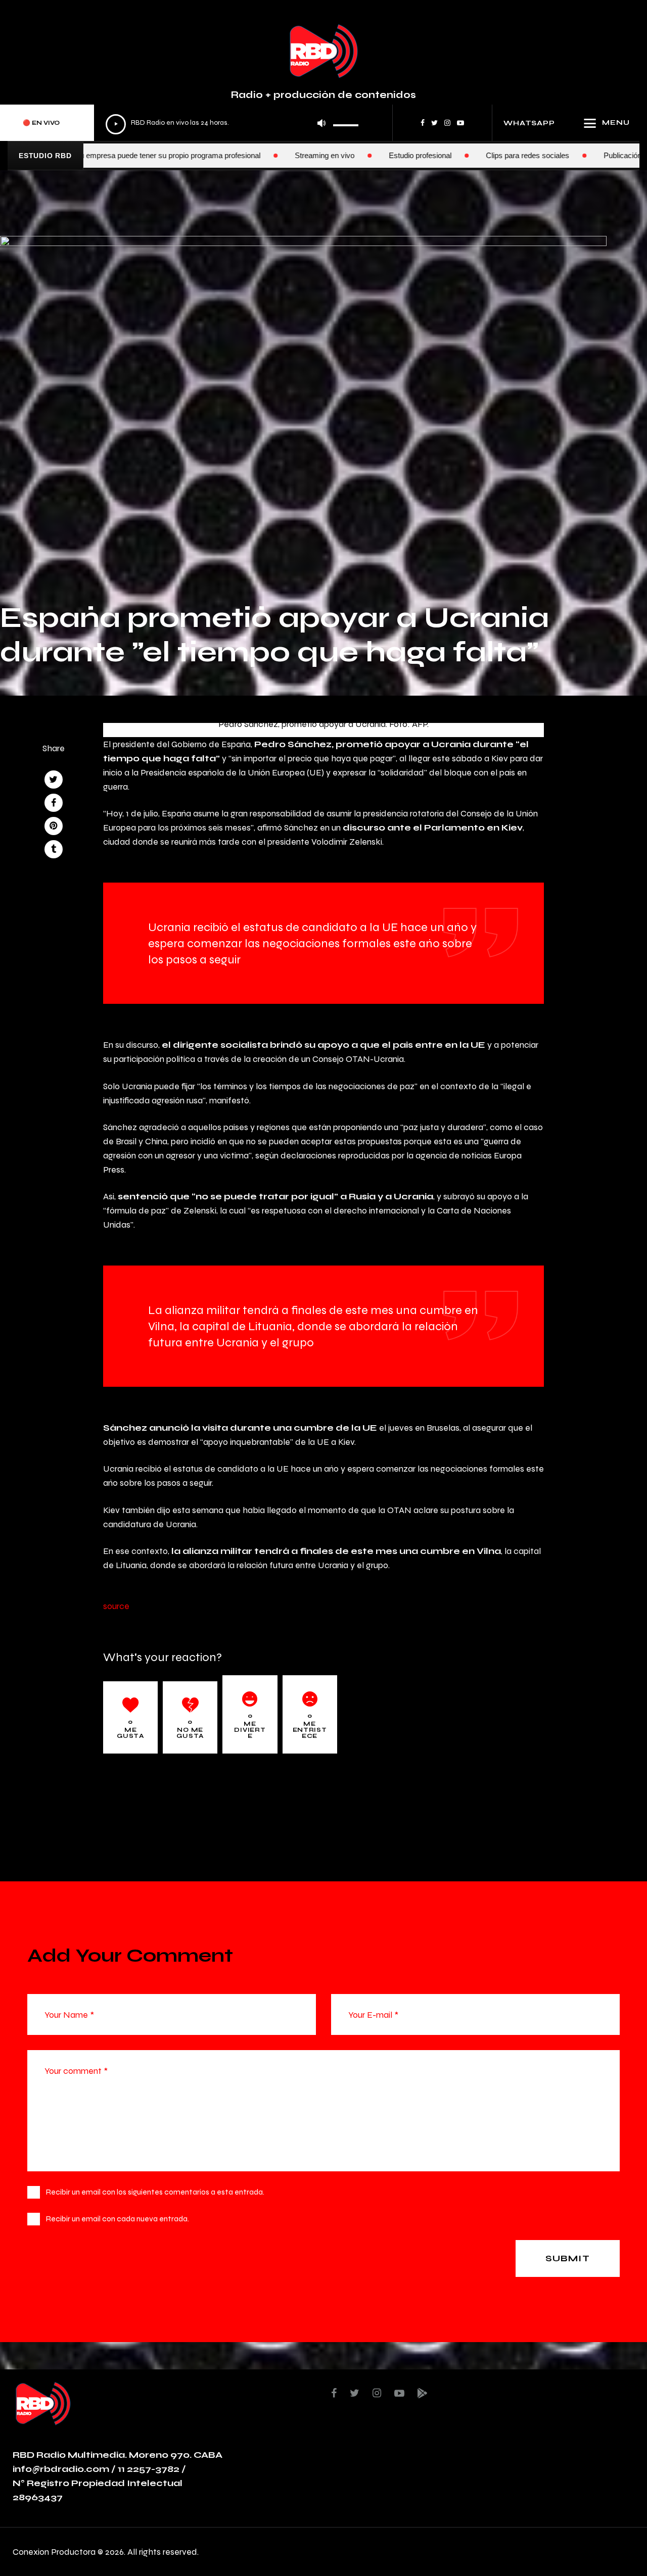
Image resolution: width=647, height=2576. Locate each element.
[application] (233, 123)
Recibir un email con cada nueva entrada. (118, 2219)
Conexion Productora (54, 2551)
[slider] (346, 122)
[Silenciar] (321, 123)
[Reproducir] (116, 124)
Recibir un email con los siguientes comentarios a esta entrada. (155, 2192)
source (116, 1606)
